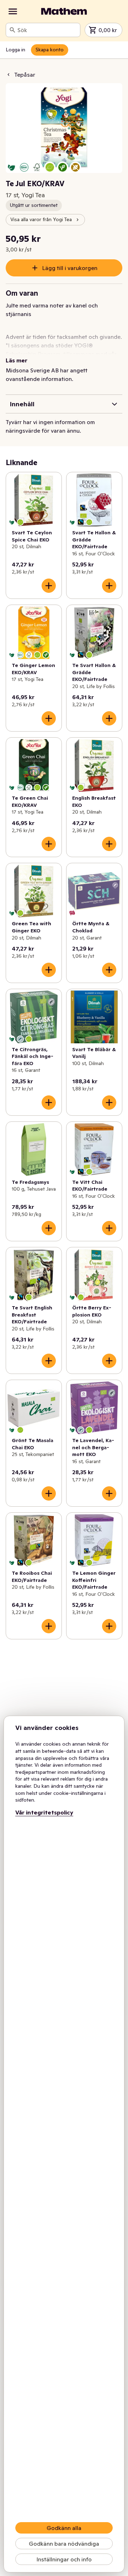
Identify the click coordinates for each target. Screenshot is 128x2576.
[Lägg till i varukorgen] (49, 586)
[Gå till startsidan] (64, 11)
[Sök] (12, 30)
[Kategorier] (13, 11)
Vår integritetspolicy (44, 1812)
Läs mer (17, 360)
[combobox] (47, 30)
